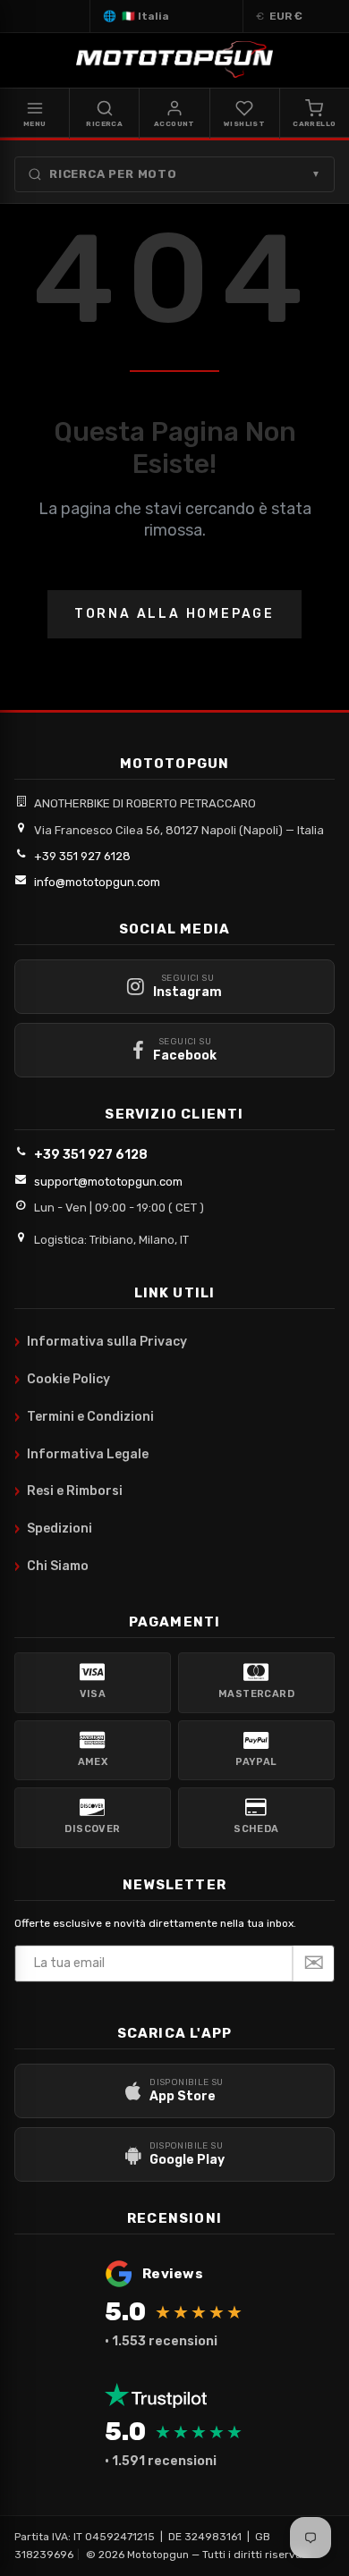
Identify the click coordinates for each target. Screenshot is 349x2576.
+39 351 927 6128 (82, 856)
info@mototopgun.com (97, 882)
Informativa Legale (81, 1455)
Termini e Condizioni (84, 1417)
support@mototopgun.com (108, 1182)
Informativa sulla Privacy (101, 1342)
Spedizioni (53, 1529)
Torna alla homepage (174, 614)
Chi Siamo (51, 1567)
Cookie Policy (62, 1380)
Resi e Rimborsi (68, 1491)
